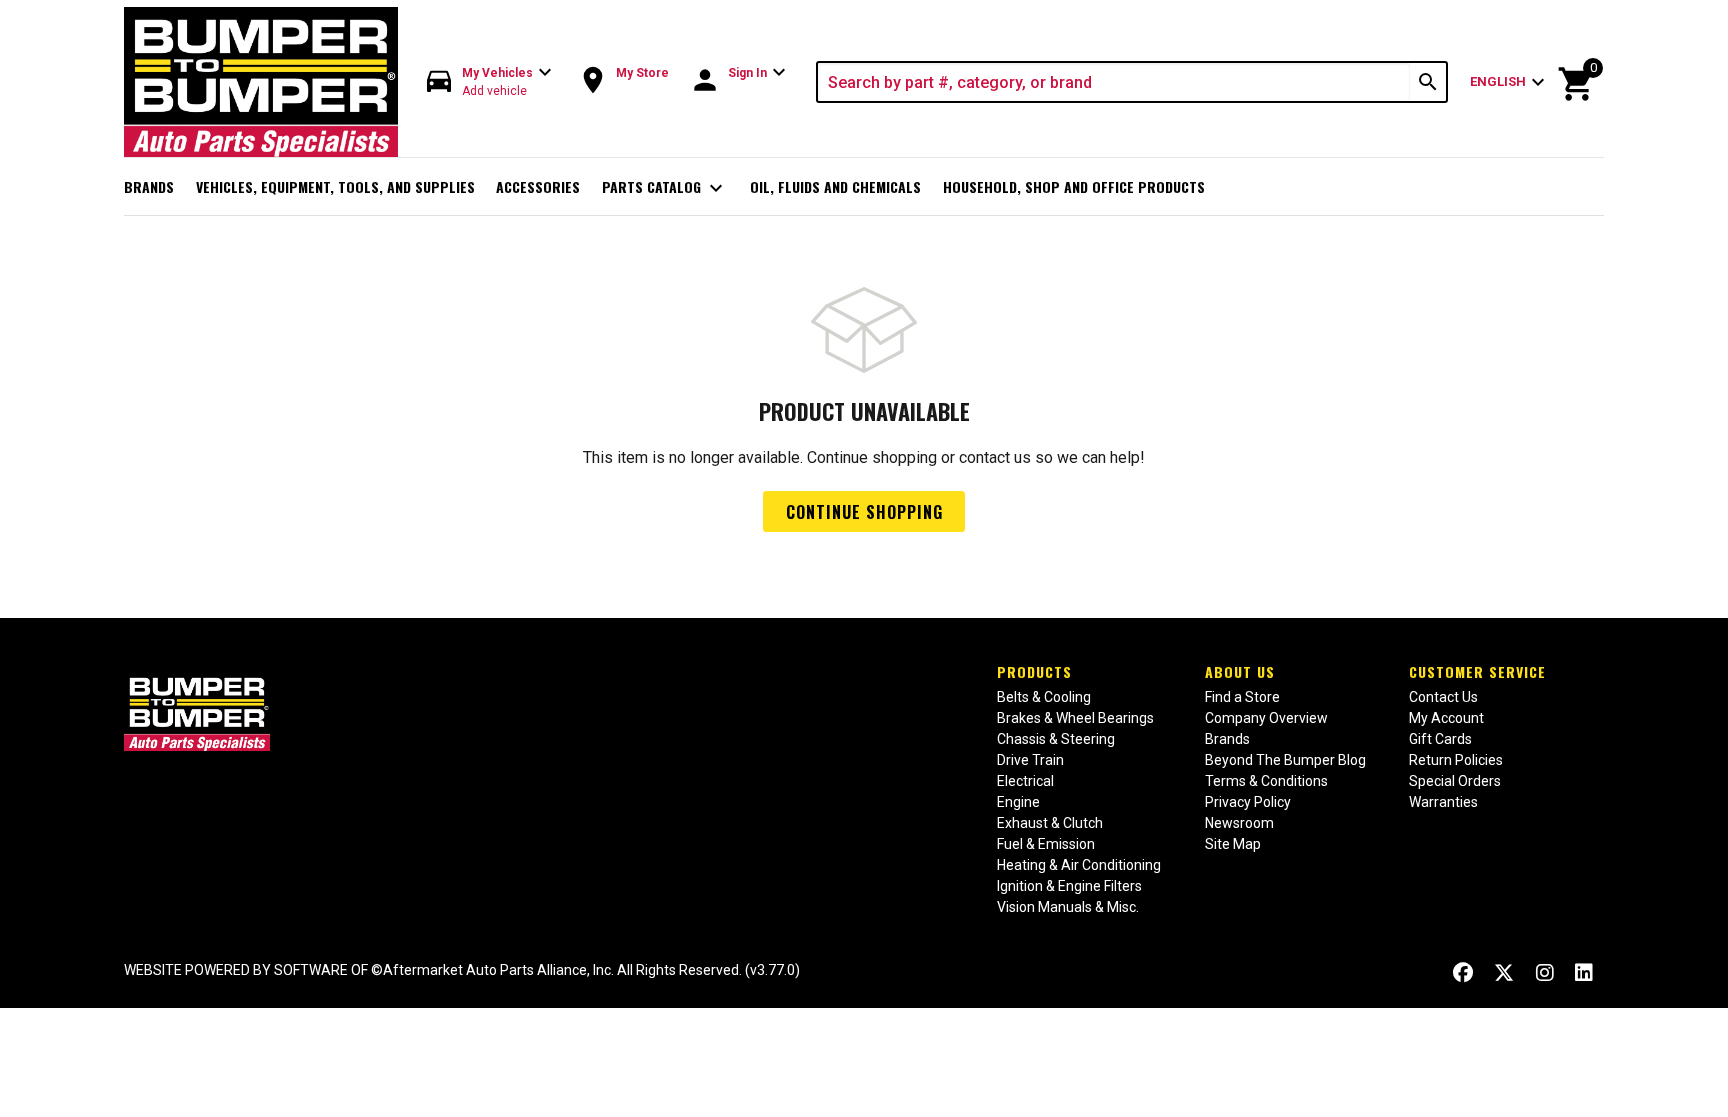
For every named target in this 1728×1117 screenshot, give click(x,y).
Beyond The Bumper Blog (1285, 760)
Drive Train (1030, 760)
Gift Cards (1440, 739)
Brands (149, 186)
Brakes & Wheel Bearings (1075, 718)
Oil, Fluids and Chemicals (835, 186)
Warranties (1443, 802)
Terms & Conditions (1266, 781)
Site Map (1233, 844)
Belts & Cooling (1044, 697)
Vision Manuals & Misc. (1068, 907)
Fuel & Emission (1046, 844)
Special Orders (1455, 781)
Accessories (538, 186)
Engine (1018, 802)
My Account (1446, 718)
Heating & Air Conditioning (1079, 865)
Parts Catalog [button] (665, 188)
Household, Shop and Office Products (1074, 186)
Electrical (1025, 781)
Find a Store (1242, 697)
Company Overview (1266, 718)
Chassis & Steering (1056, 739)
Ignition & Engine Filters (1069, 886)
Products (1034, 671)
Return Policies (1456, 760)
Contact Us (1443, 697)
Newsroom (1239, 823)
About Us (1240, 671)
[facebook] (1463, 972)
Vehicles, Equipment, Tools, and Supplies (335, 186)
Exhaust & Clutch (1050, 823)
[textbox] (1114, 82)
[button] (490, 82)
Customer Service (1477, 671)
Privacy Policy (1248, 802)
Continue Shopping (864, 512)
